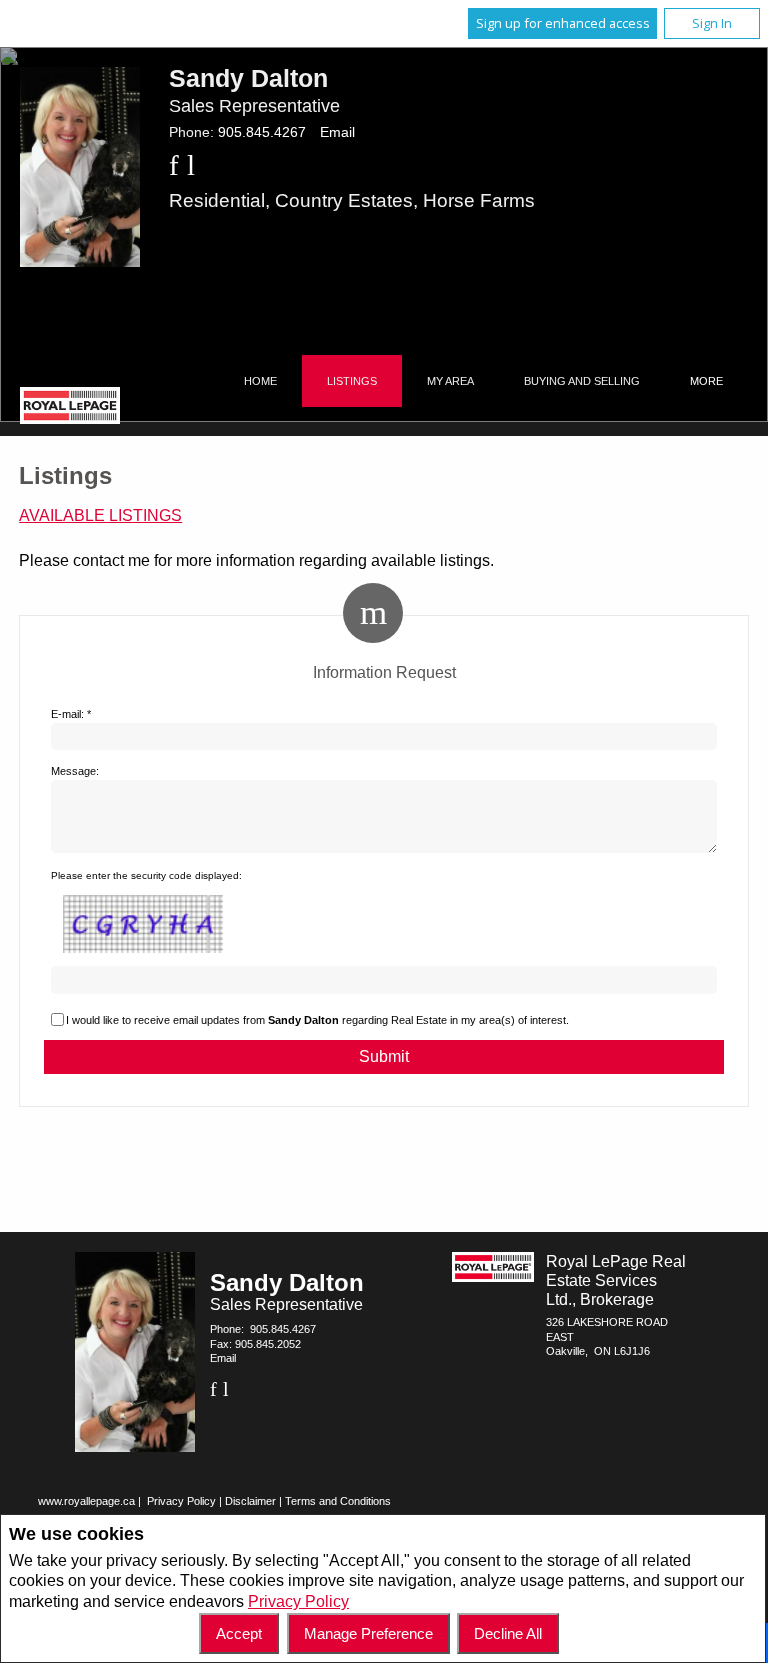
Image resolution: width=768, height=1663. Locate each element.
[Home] (70, 408)
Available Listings (100, 515)
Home (260, 381)
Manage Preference (368, 1633)
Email (337, 132)
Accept (239, 1633)
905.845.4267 (262, 132)
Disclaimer (250, 1501)
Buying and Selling (582, 381)
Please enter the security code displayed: (146, 875)
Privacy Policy (298, 1601)
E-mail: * (71, 714)
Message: (75, 771)
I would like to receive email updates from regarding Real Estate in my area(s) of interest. (317, 1020)
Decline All (508, 1633)
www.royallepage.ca (86, 1501)
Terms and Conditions (338, 1501)
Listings (352, 381)
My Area (450, 381)
